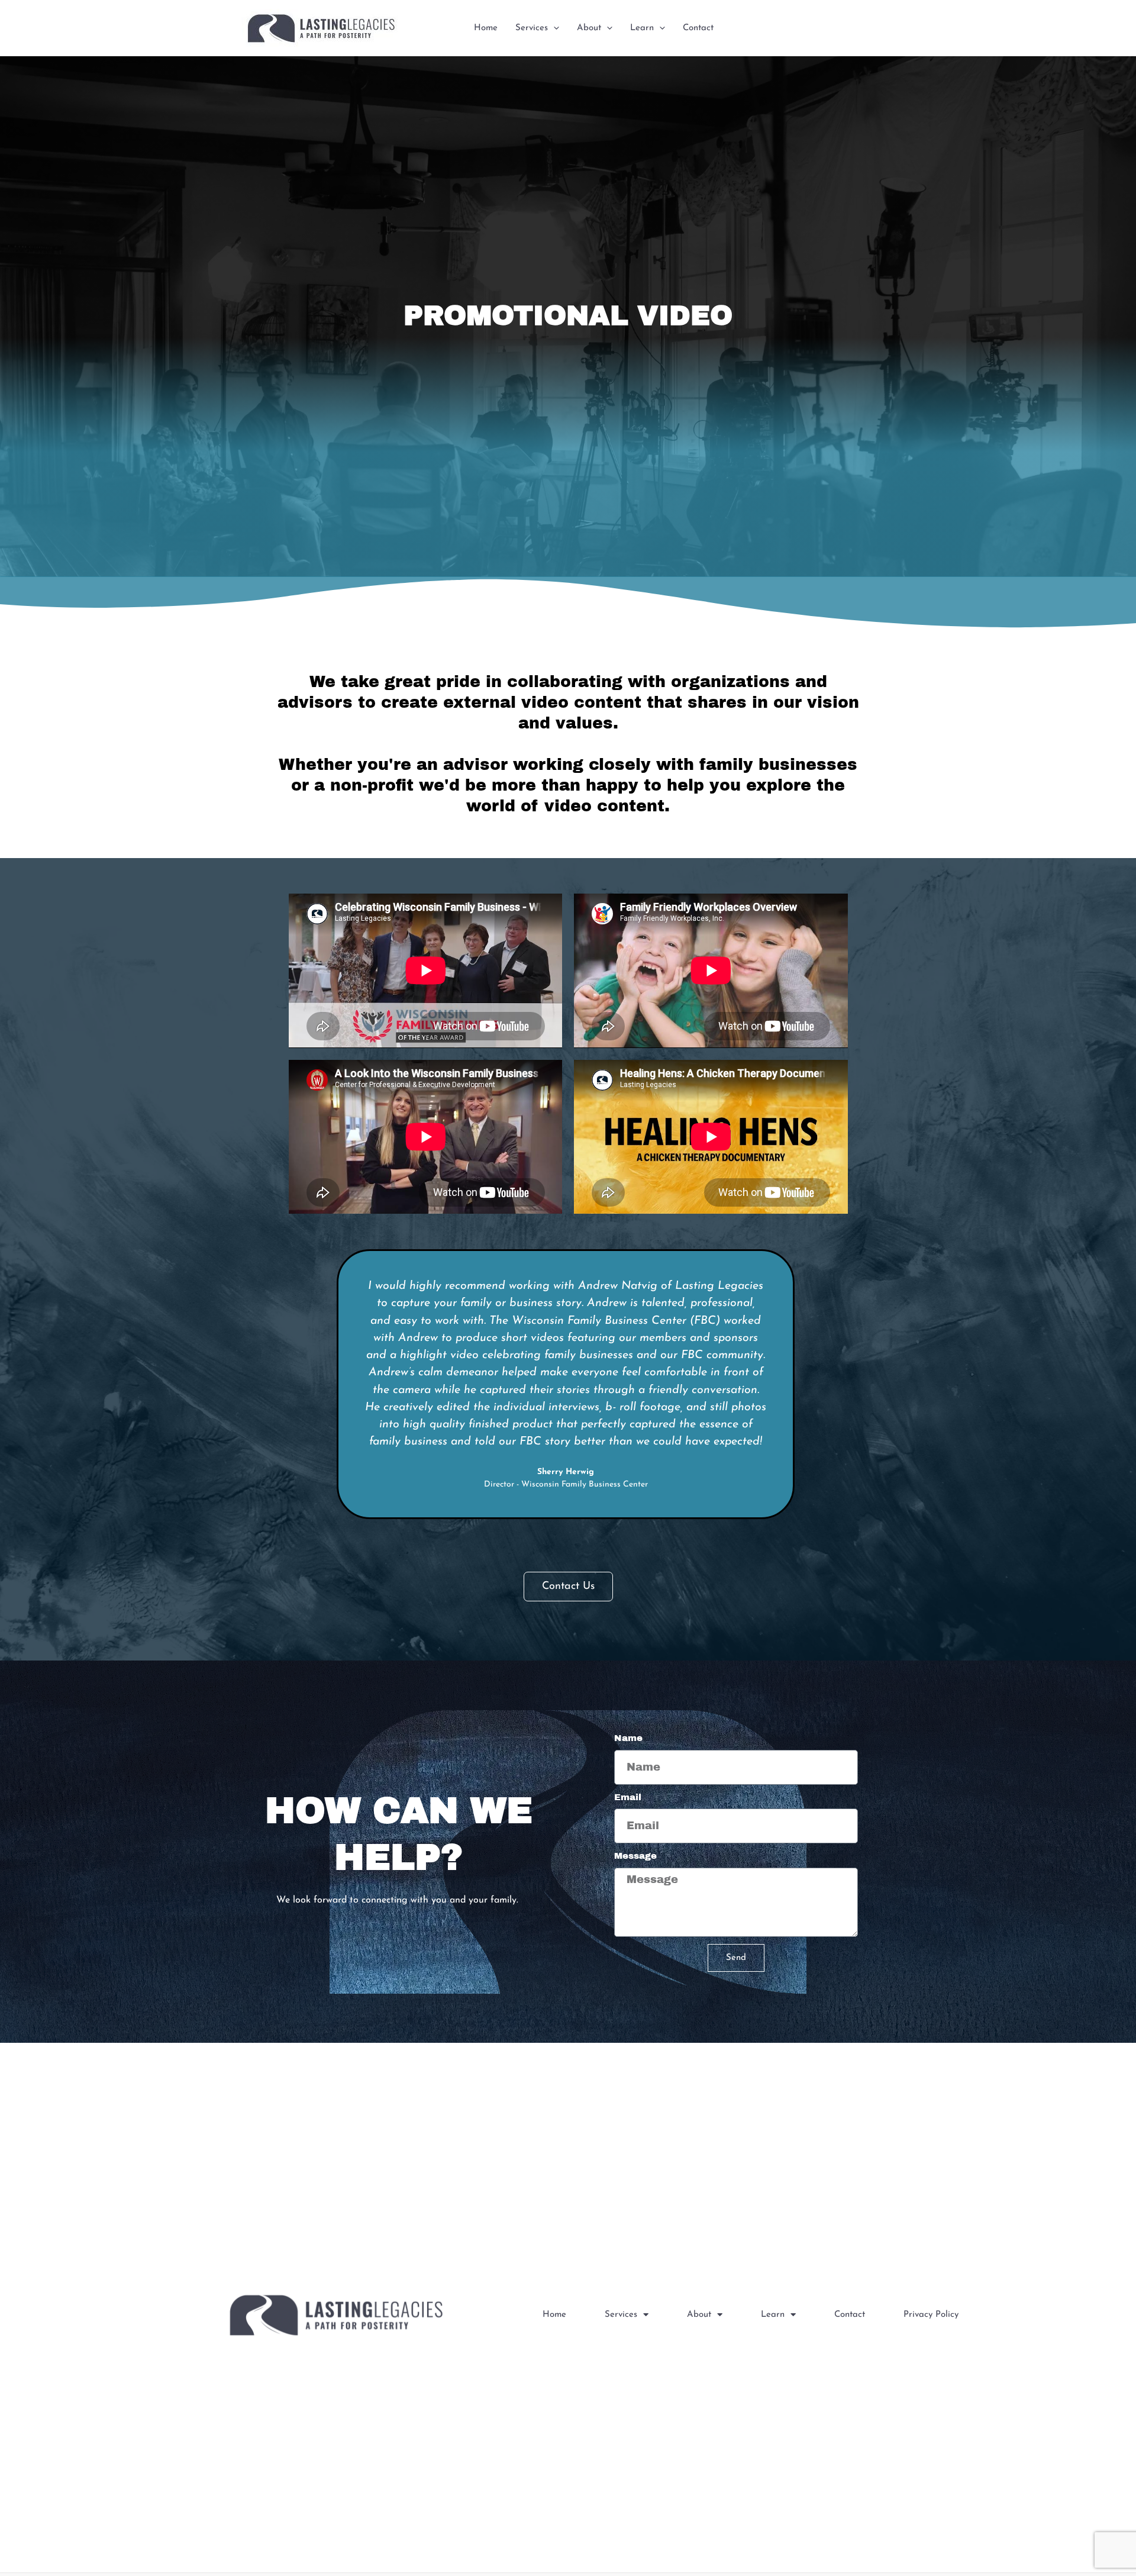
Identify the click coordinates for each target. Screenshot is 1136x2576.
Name (628, 1738)
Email (628, 1797)
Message (635, 1856)
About (589, 28)
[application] (554, 28)
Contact (698, 28)
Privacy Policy (931, 2315)
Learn (642, 28)
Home (486, 28)
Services (532, 28)
